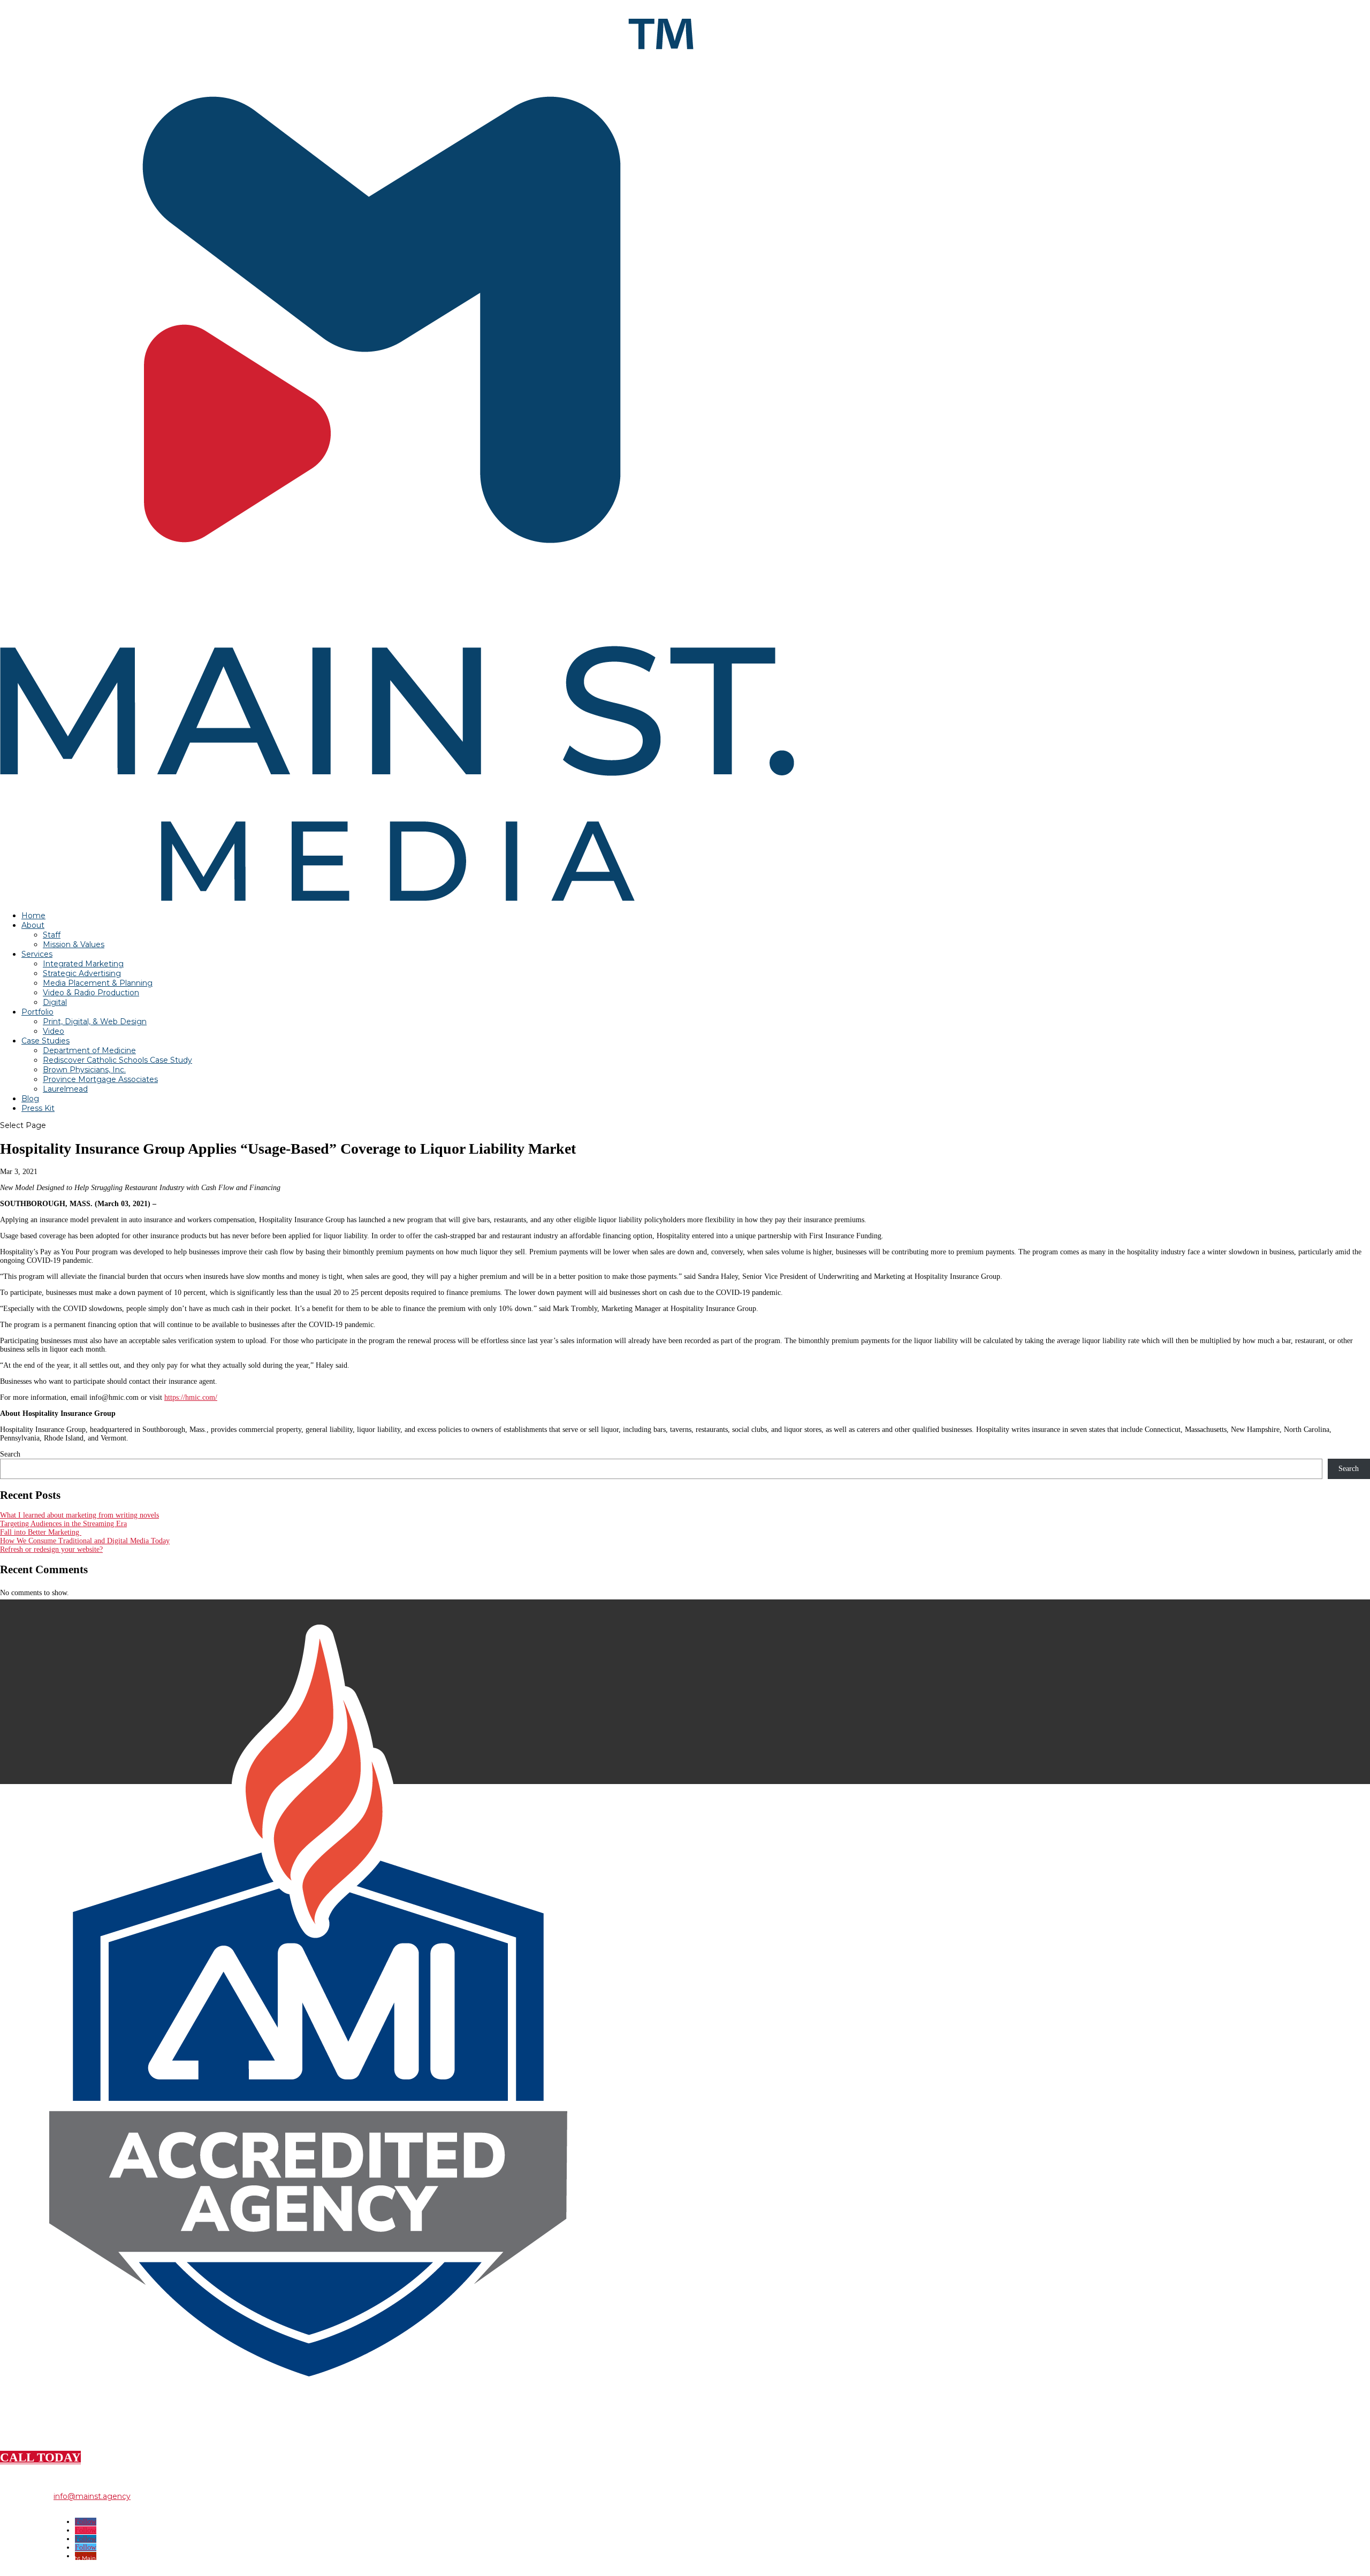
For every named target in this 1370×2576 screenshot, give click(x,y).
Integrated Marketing (83, 964)
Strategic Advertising (82, 973)
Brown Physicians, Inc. (84, 1070)
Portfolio (37, 1012)
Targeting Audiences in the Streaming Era (63, 1524)
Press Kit (38, 1108)
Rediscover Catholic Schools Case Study (117, 1060)
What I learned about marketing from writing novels (79, 1515)
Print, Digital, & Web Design (95, 1022)
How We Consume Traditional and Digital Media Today (85, 1541)
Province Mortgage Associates (100, 1079)
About (33, 925)
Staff (52, 935)
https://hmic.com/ (191, 1397)
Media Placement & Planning (98, 983)
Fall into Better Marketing (41, 1532)
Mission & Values (74, 944)
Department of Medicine (89, 1050)
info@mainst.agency (92, 2496)
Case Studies (45, 1041)
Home (33, 916)
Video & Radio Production (91, 993)
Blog (30, 1099)
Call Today (40, 2457)
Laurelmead (65, 1089)
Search (10, 1454)
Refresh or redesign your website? (51, 1549)
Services (37, 954)
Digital (55, 1002)
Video (54, 1031)
